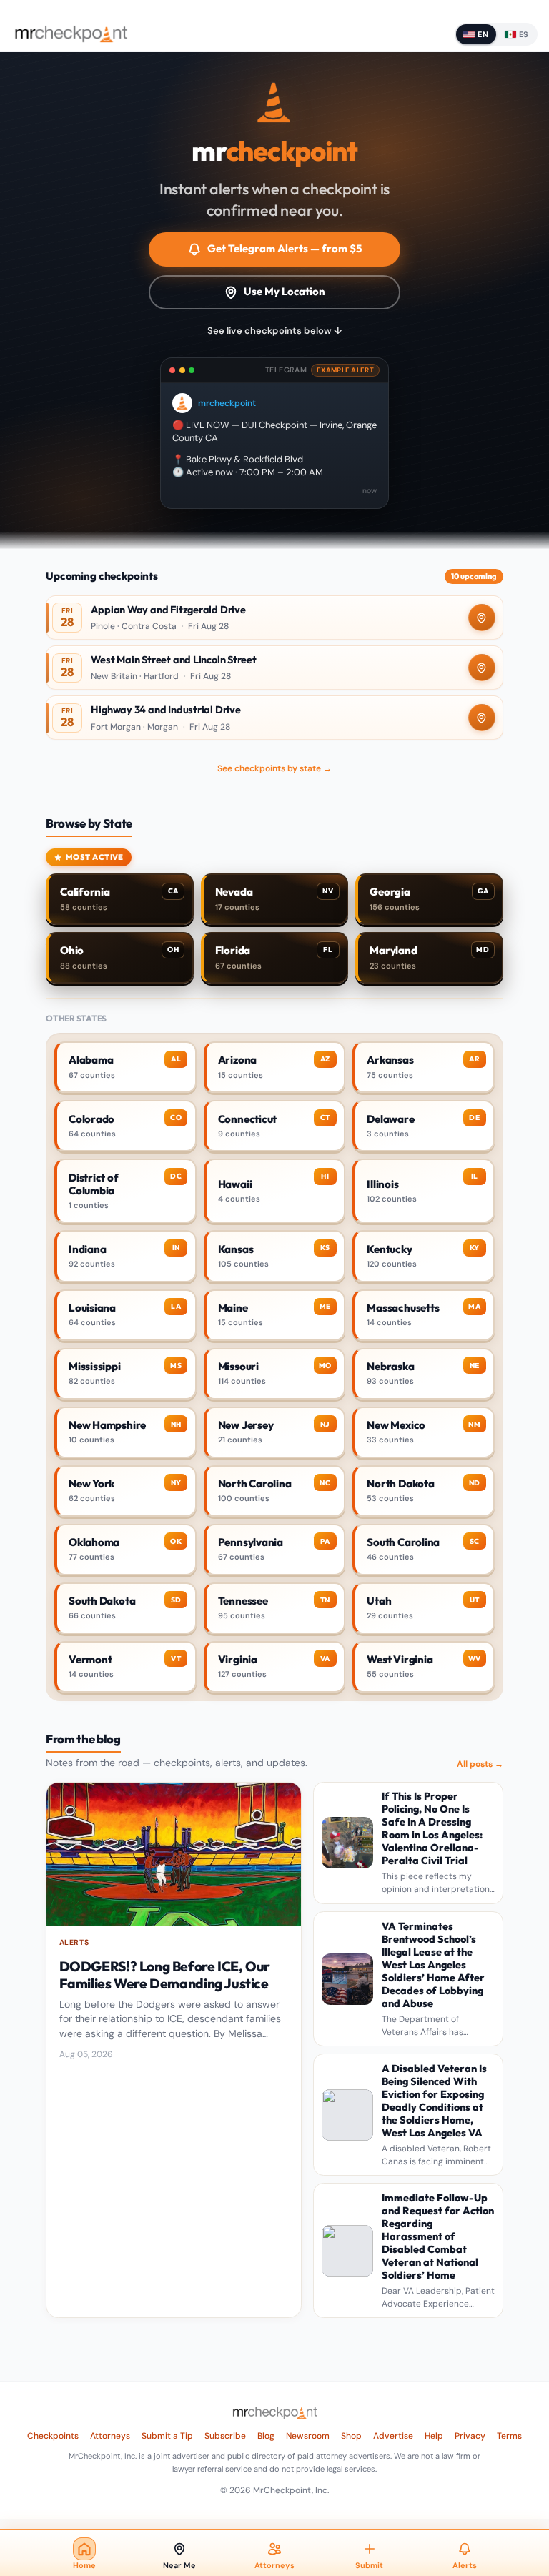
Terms (509, 2436)
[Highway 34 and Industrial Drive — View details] (274, 718)
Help (434, 2436)
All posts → (480, 1764)
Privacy (470, 2436)
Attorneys (110, 2436)
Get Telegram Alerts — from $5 (285, 248)
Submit (369, 2565)
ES (524, 34)
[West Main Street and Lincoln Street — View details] (274, 668)
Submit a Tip (167, 2436)
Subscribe (225, 2436)
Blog (266, 2436)
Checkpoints (53, 2436)
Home (84, 2565)
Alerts (465, 2565)
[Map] (482, 618)
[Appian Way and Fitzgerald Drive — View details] (274, 618)
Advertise (393, 2436)
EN (483, 34)
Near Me (179, 2565)
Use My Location (285, 291)
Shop (351, 2436)
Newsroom (308, 2436)
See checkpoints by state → (274, 768)
